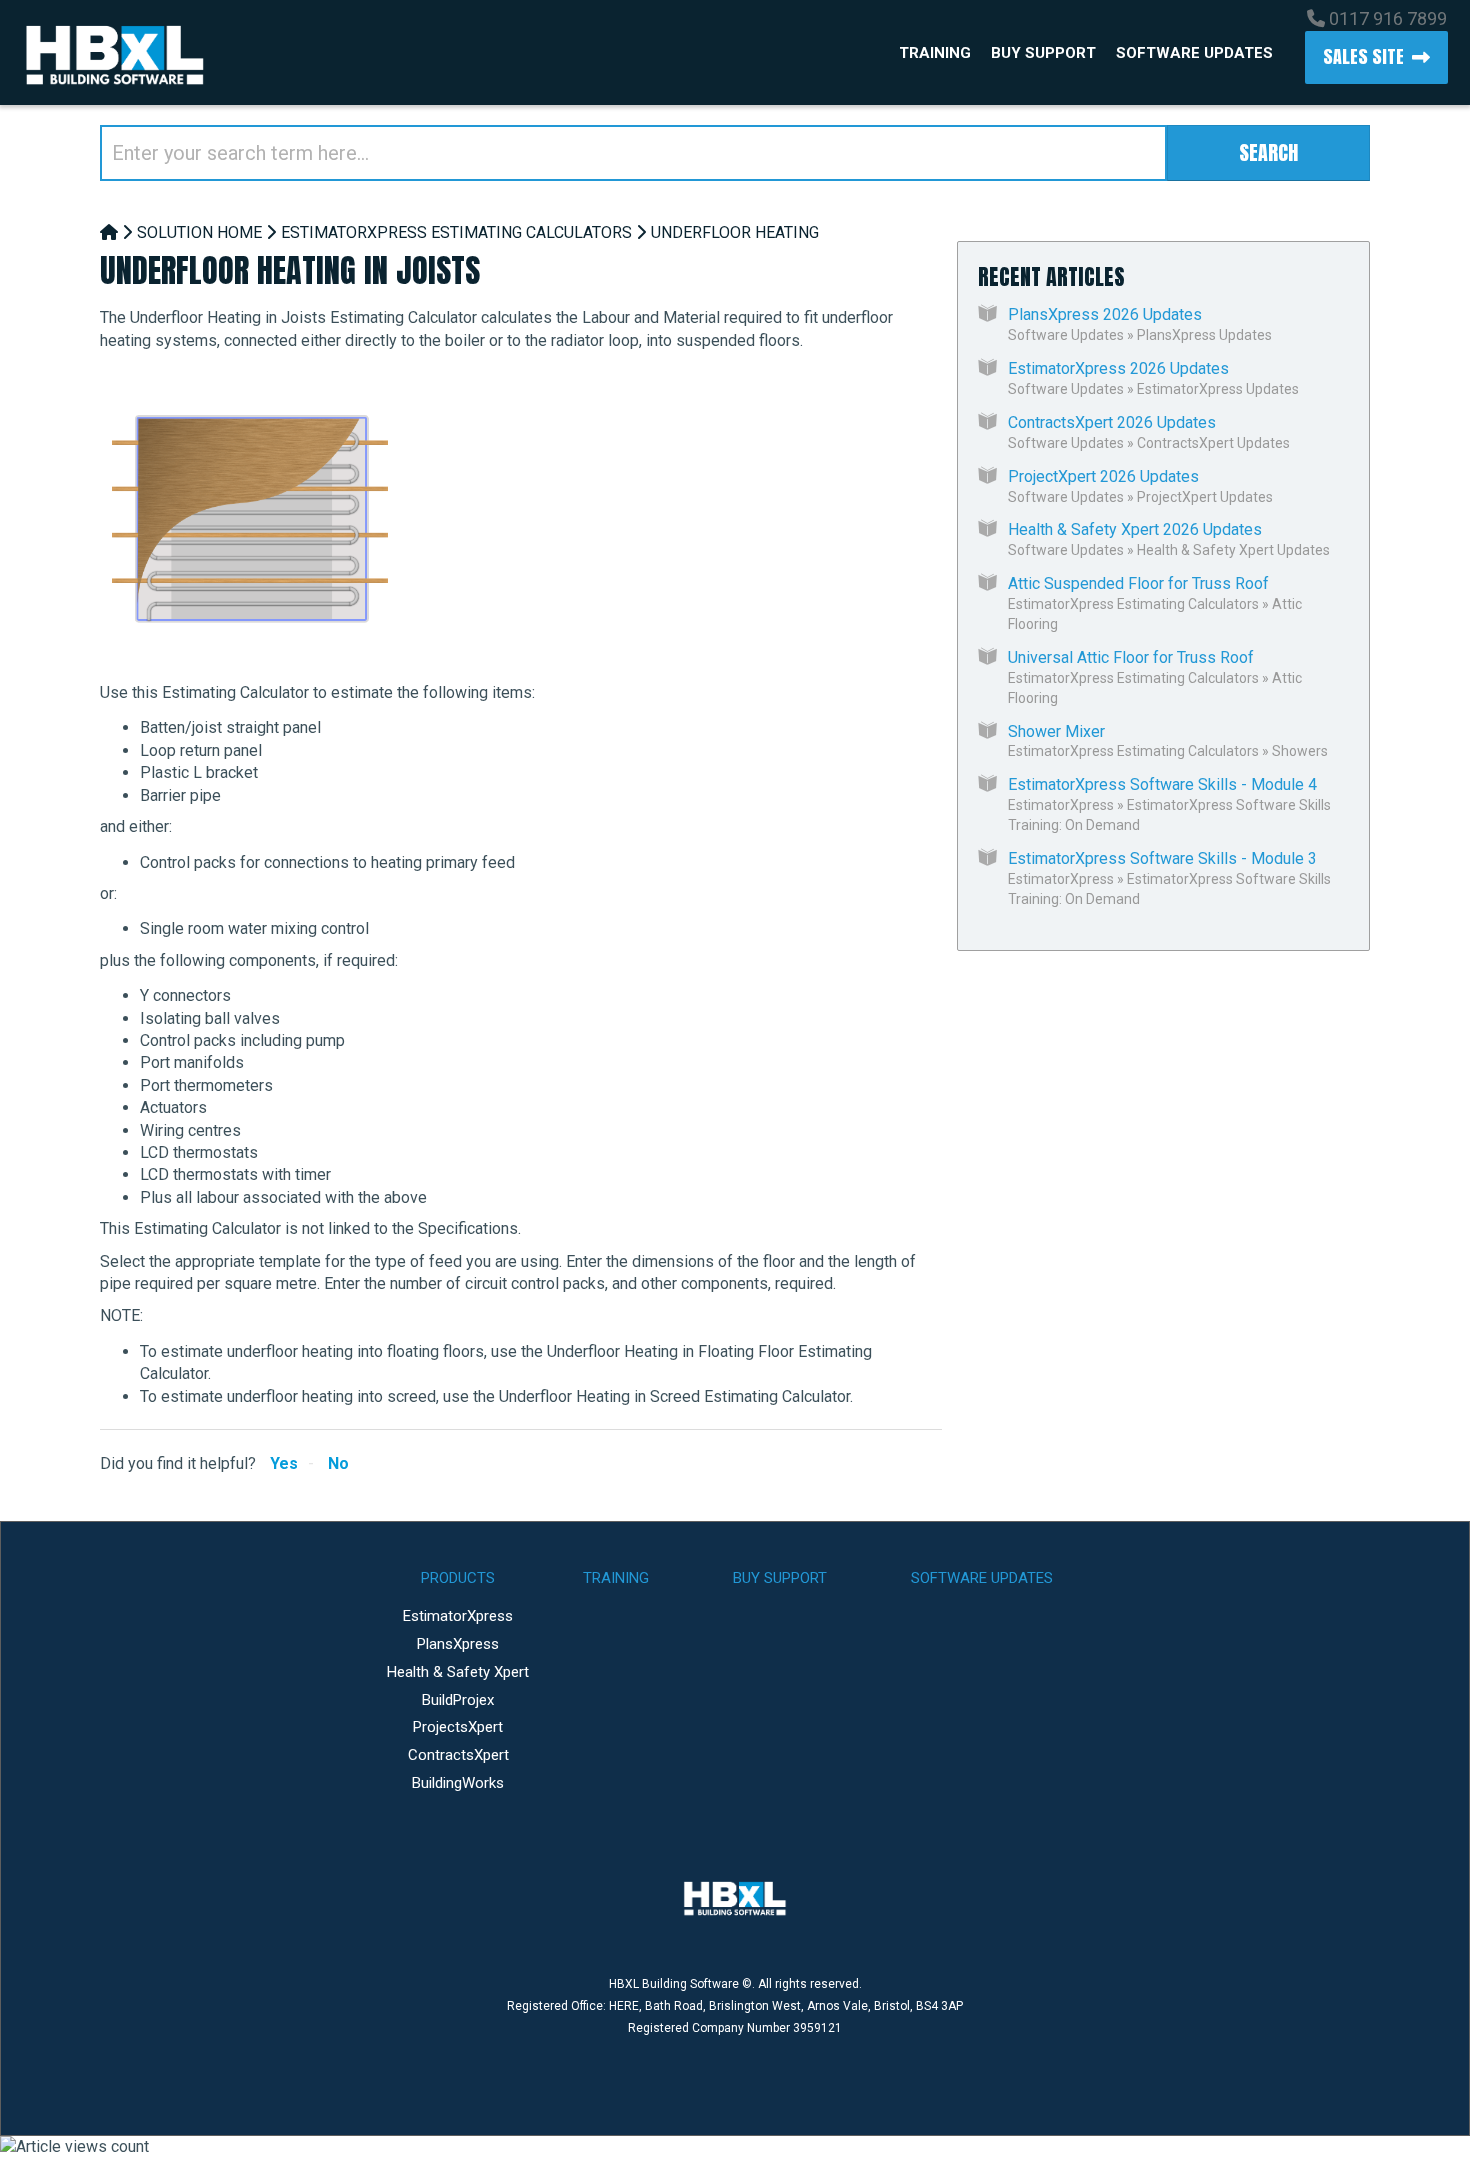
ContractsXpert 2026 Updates (1112, 422)
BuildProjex (458, 1700)
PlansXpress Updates (1204, 335)
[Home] (109, 232)
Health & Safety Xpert (458, 1672)
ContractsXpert (458, 1755)
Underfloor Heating (735, 232)
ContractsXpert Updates (1213, 443)
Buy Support (1043, 53)
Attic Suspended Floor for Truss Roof (1138, 583)
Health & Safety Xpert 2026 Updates (1135, 529)
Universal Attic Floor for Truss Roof (1131, 657)
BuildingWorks (458, 1783)
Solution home (199, 232)
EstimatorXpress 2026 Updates (1118, 368)
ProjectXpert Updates (1205, 497)
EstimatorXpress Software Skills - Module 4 (1162, 784)
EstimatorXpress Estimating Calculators (456, 232)
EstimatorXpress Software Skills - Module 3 (1162, 858)
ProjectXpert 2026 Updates (1103, 476)
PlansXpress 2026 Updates (1105, 314)
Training (935, 53)
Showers (1300, 751)
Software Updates (1194, 53)
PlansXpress (458, 1644)
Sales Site (1363, 56)
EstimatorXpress (1061, 805)
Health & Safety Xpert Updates (1233, 550)
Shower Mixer (1056, 731)
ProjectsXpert (458, 1727)
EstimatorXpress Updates (1218, 389)
